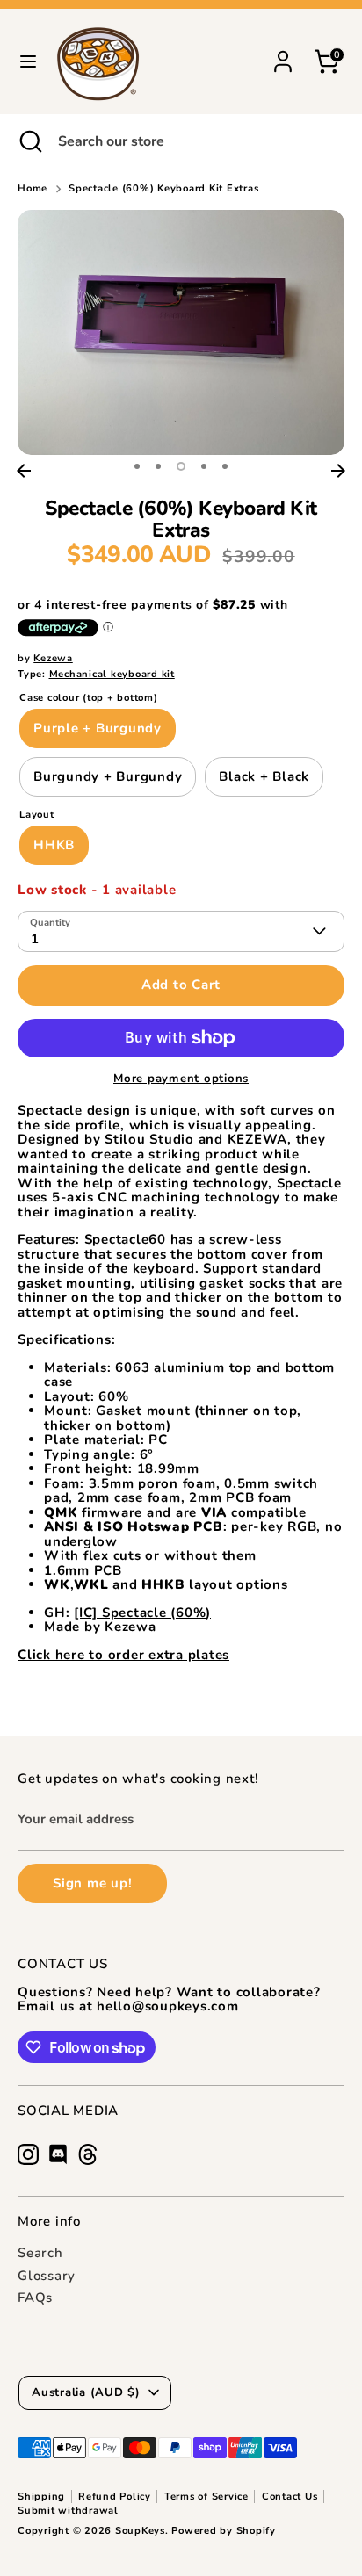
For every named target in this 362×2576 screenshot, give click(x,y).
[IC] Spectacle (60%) (142, 1613)
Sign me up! (92, 1883)
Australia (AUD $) (86, 2392)
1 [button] (137, 466)
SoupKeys (140, 2531)
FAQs (35, 2298)
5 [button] (225, 466)
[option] (181, 332)
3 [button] (181, 466)
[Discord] (58, 2154)
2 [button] (158, 466)
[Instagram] (28, 2154)
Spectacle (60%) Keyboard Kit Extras (163, 189)
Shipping (41, 2497)
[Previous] (24, 471)
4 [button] (204, 466)
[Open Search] (29, 141)
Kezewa (53, 658)
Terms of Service (206, 2497)
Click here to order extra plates (123, 1655)
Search (40, 2253)
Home (33, 189)
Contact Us (290, 2497)
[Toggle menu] (28, 61)
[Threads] (88, 2154)
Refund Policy (115, 2497)
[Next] (338, 471)
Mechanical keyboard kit (112, 674)
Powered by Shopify (224, 2531)
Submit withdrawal (68, 2511)
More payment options (181, 1079)
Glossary (47, 2276)
